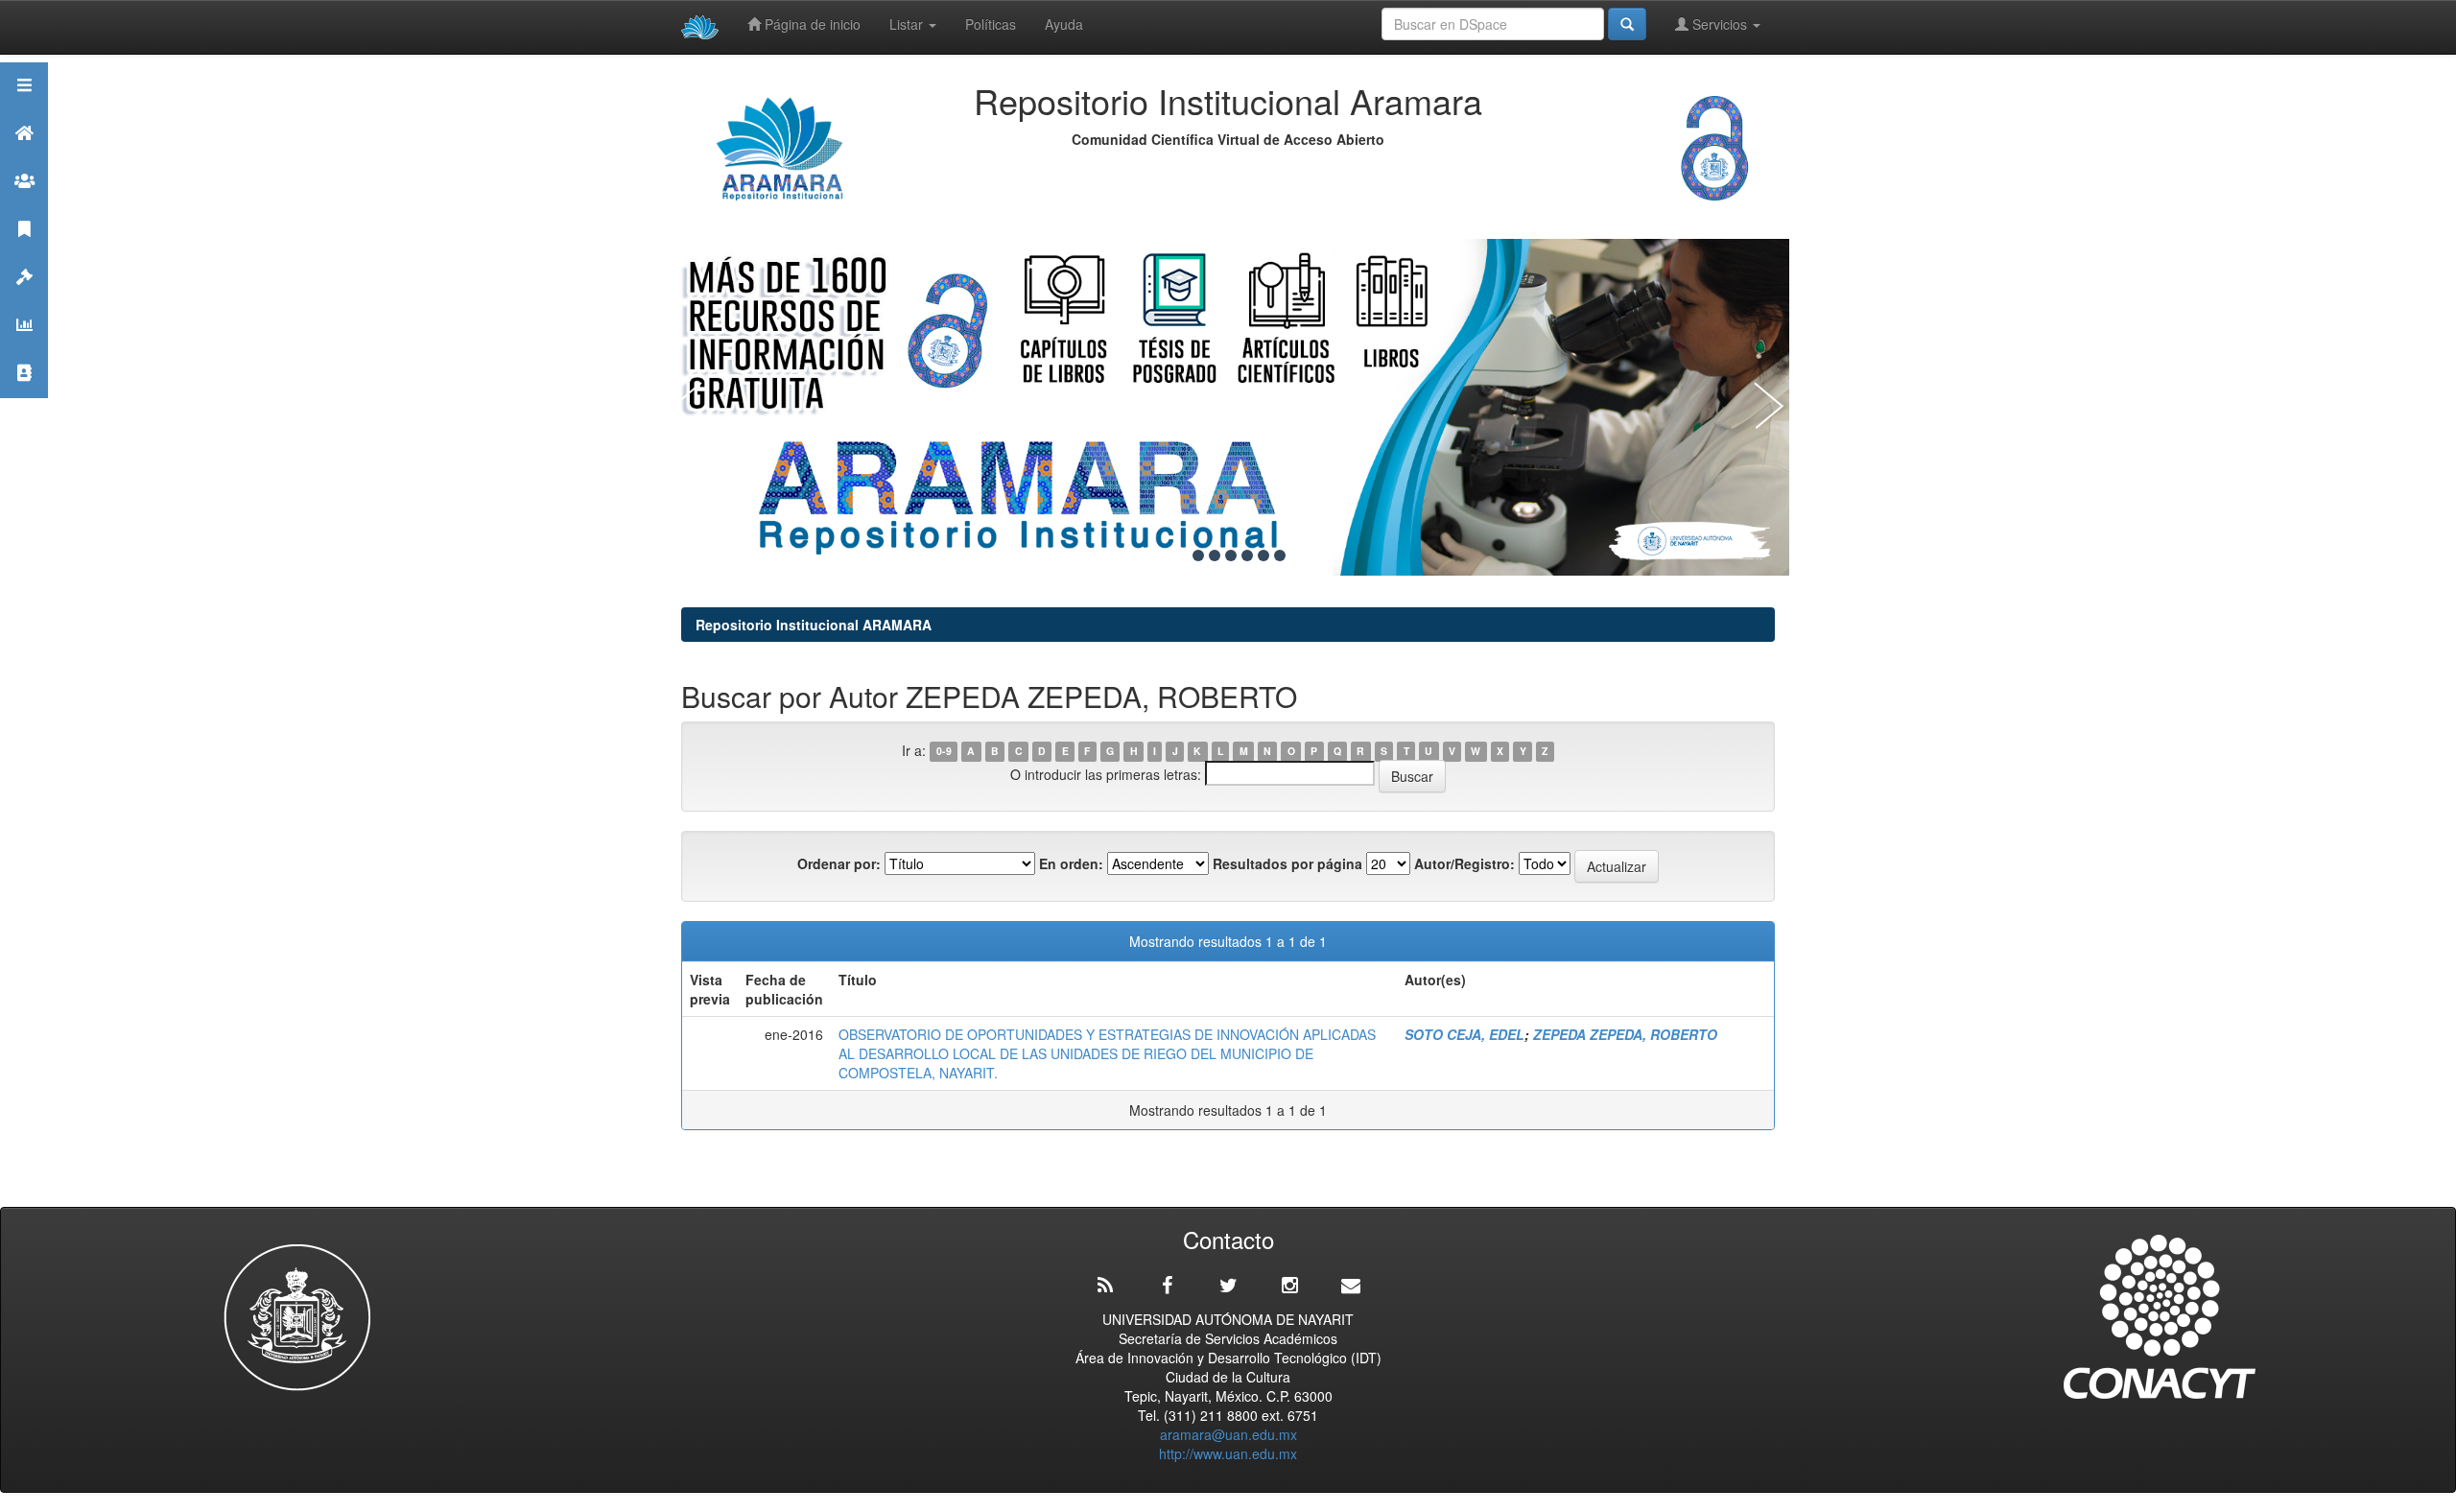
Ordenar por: (839, 863)
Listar (908, 24)
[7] (1280, 555)
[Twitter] (1228, 1286)
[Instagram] (1289, 1286)
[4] (1231, 555)
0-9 (944, 752)
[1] (1182, 555)
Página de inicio (811, 24)
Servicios (1720, 24)
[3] (1215, 555)
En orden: (1071, 863)
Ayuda (1064, 24)
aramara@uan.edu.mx (1228, 1434)
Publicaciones (24, 253)
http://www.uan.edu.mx (1228, 1453)
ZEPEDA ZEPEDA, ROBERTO (1625, 1034)
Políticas (991, 24)
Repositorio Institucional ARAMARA (814, 625)
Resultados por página (1287, 863)
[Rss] (1105, 1286)
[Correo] (1351, 1286)
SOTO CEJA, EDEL (1464, 1034)
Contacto (24, 397)
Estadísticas (24, 349)
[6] (1263, 555)
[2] (1198, 555)
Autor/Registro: (1464, 863)
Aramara (24, 157)
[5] (1247, 555)
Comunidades (24, 205)
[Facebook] (1167, 1286)
